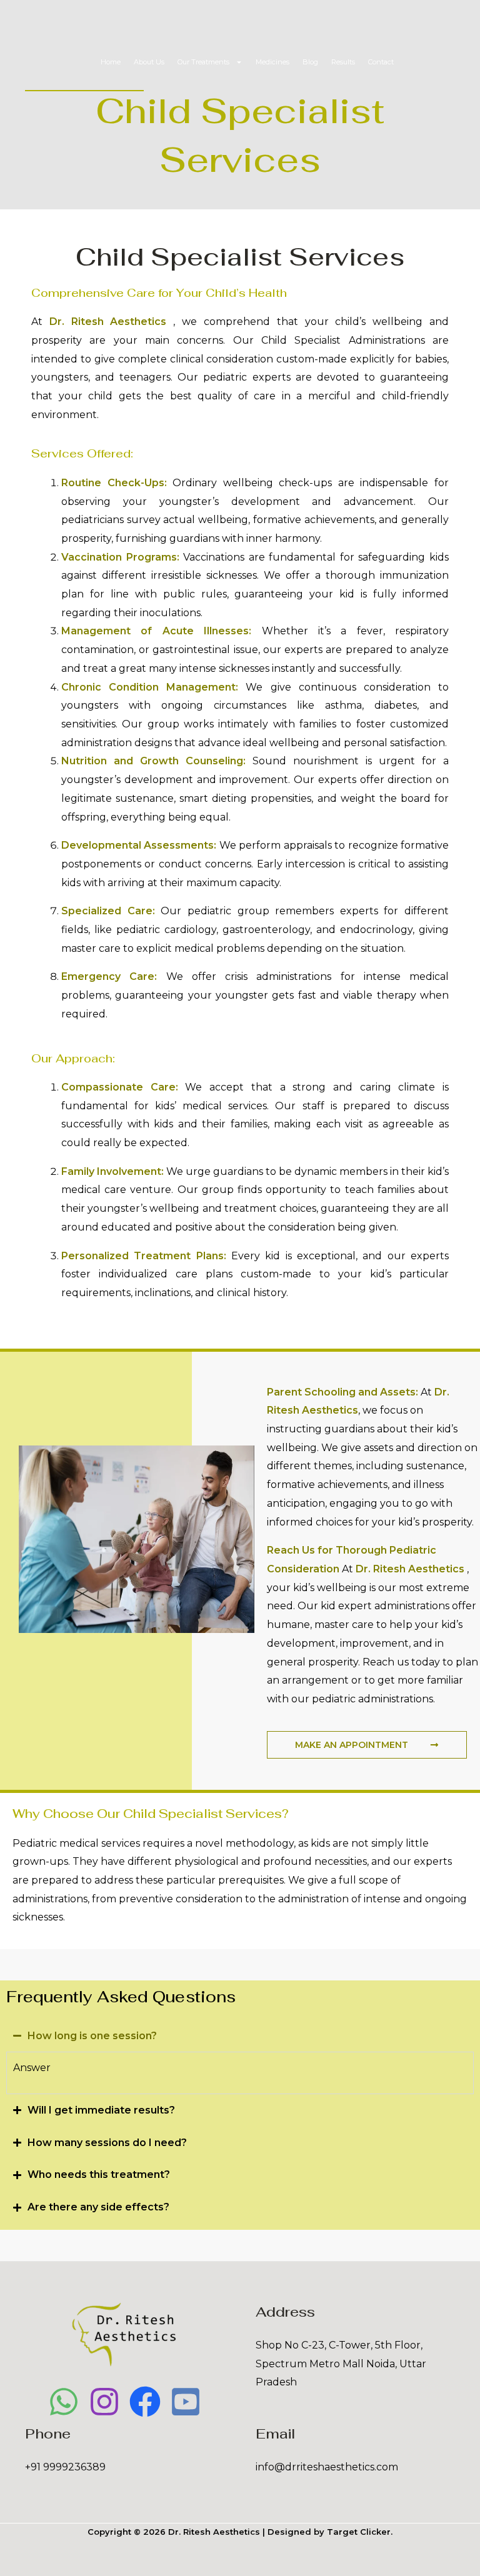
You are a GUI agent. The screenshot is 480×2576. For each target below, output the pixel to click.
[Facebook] (145, 2402)
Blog (310, 62)
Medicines (272, 62)
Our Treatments (203, 62)
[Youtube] (186, 2402)
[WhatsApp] (64, 2402)
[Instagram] (104, 2402)
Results (343, 62)
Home (111, 62)
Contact (381, 62)
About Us (149, 62)
